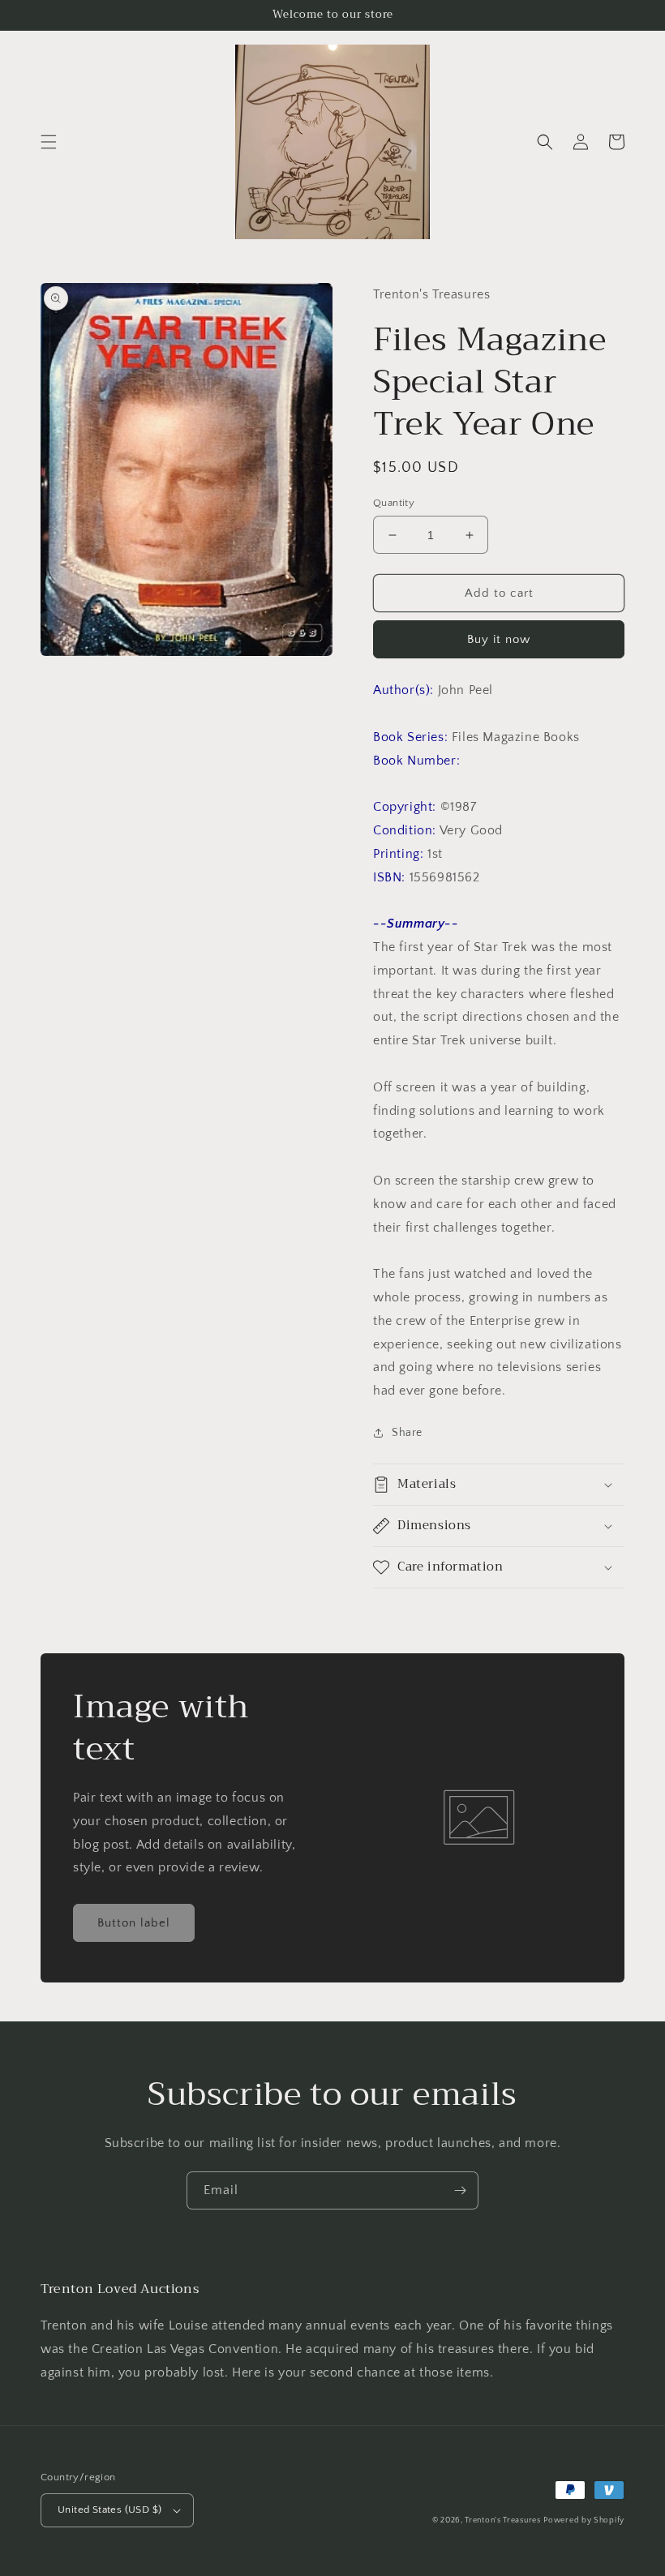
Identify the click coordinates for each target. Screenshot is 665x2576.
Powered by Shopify (584, 2520)
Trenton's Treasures (502, 2520)
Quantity (394, 503)
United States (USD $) (109, 2510)
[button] (49, 142)
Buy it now (499, 639)
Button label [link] (134, 1923)
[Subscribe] (460, 2190)
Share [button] (407, 1433)
